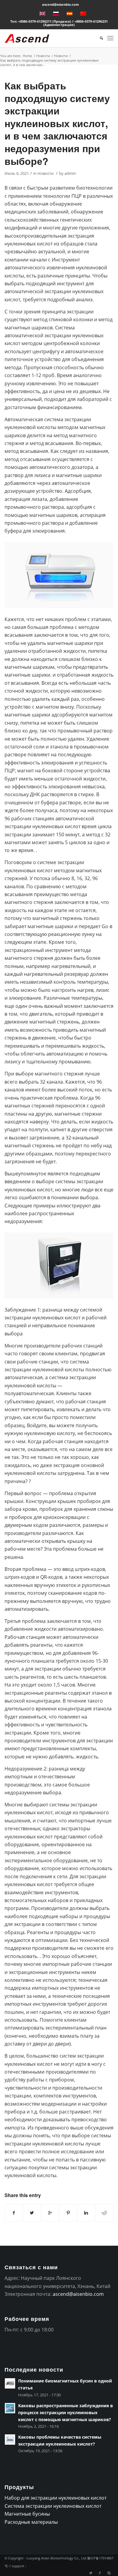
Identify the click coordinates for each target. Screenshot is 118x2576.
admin (70, 173)
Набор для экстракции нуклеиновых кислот (56, 2498)
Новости (43, 56)
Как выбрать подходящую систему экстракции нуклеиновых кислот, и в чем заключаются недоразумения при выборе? (57, 123)
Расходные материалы (31, 2522)
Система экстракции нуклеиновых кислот (53, 2506)
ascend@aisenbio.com (61, 4)
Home (27, 56)
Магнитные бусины (27, 2514)
